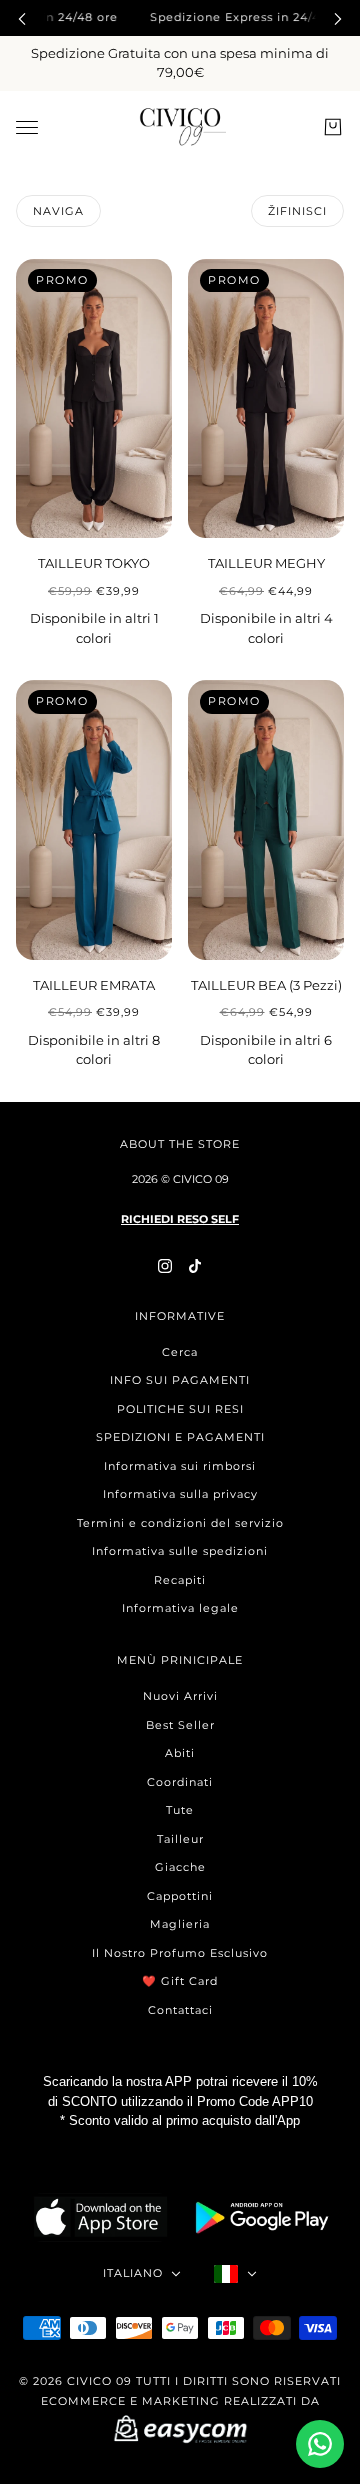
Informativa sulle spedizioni (180, 1551)
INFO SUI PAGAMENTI (180, 1380)
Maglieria (180, 1924)
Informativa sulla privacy (180, 1494)
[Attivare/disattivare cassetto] (27, 126)
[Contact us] (320, 2444)
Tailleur (180, 1839)
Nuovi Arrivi (180, 1696)
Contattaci (180, 2010)
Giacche (180, 1867)
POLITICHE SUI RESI (180, 1409)
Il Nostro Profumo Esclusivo (180, 1953)
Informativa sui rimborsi (180, 1466)
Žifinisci (297, 211)
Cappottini (180, 1896)
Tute (180, 1810)
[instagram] (165, 1266)
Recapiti (180, 1580)
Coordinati (180, 1782)
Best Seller (180, 1725)
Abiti (180, 1753)
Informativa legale (180, 1608)
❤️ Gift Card (180, 1981)
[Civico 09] (180, 127)
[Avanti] (338, 17)
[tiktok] (195, 1266)
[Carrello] (333, 127)
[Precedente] (22, 17)
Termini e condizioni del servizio (180, 1523)
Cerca (180, 1352)
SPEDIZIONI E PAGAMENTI (180, 1437)
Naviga (58, 211)
